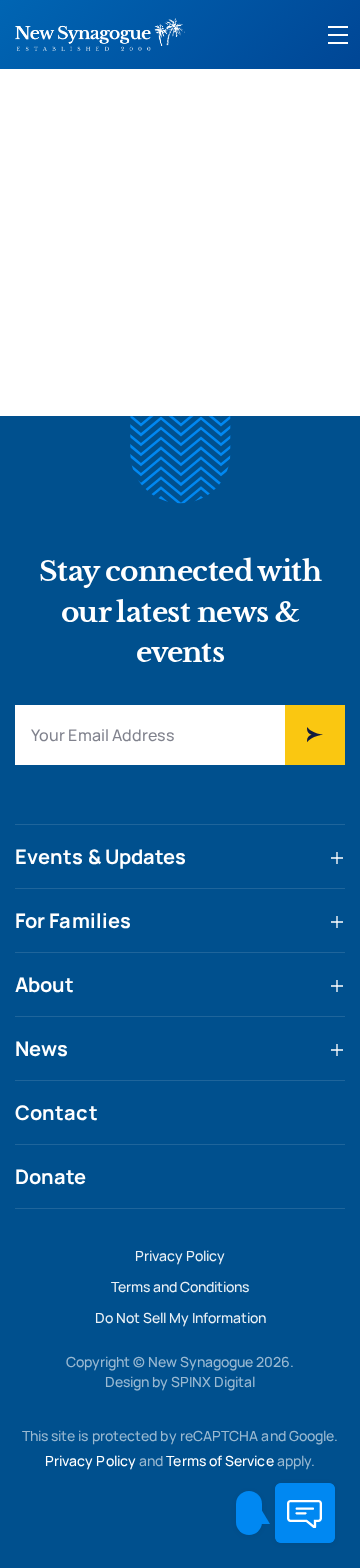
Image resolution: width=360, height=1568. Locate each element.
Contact (56, 1112)
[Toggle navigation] (338, 35)
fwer (315, 735)
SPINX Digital (213, 1381)
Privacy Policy (180, 1255)
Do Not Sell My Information (180, 1317)
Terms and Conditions (180, 1286)
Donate (51, 1176)
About (45, 984)
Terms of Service (219, 1460)
